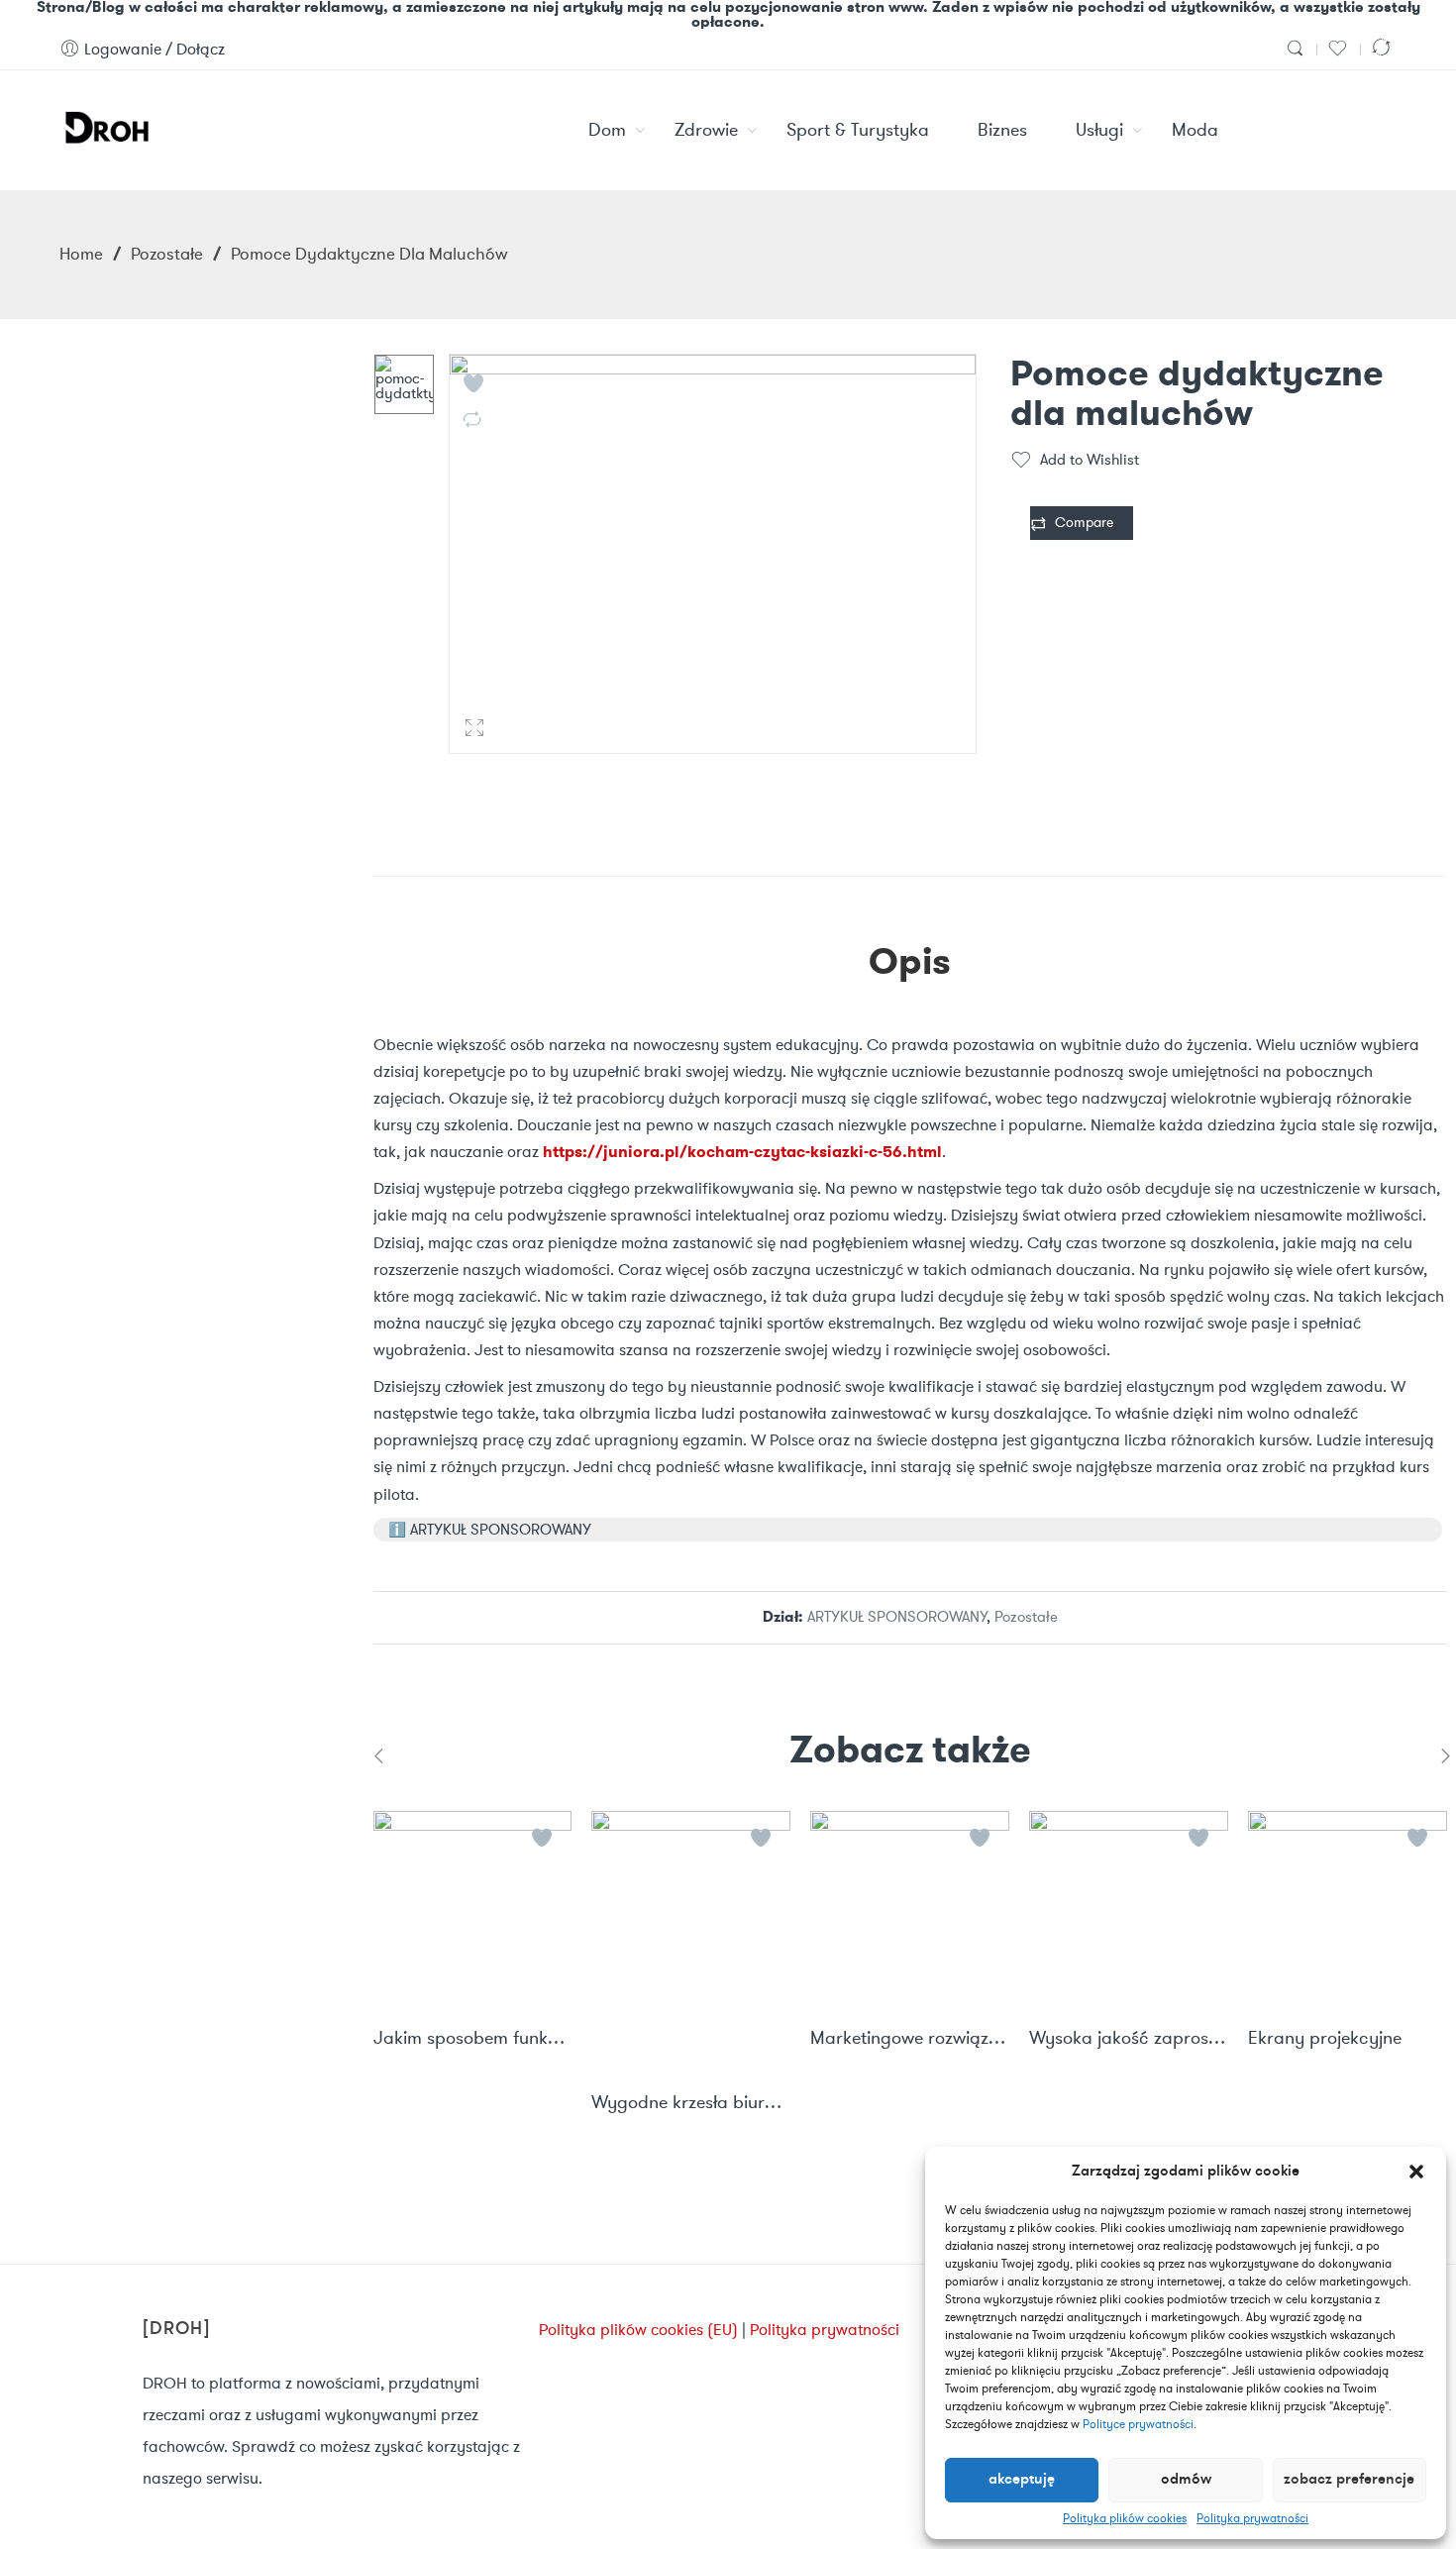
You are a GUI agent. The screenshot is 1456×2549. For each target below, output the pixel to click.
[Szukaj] (1298, 49)
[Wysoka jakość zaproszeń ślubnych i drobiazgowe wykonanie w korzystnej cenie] (1129, 1911)
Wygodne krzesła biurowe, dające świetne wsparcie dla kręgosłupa (691, 2103)
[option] (404, 384)
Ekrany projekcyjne (1325, 2039)
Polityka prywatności (1252, 2518)
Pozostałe (167, 254)
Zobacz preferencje (1349, 2480)
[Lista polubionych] (1340, 49)
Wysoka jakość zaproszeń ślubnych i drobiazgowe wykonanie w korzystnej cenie (1129, 2039)
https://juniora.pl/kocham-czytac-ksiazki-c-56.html (742, 1152)
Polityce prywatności (1138, 2424)
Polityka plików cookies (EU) (638, 2330)
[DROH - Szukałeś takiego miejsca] (105, 125)
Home (81, 254)
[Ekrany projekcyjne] (1348, 1911)
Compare (1084, 523)
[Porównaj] (1384, 49)
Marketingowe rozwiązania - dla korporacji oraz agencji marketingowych (910, 2039)
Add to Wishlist (1090, 460)
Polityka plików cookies (1125, 2518)
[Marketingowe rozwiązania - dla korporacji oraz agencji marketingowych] (910, 1911)
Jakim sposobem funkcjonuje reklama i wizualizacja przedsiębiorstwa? (473, 2039)
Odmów (1186, 2480)
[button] (1416, 2172)
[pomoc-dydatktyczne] (404, 384)
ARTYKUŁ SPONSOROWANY (897, 1617)
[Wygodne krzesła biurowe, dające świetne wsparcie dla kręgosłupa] (691, 1942)
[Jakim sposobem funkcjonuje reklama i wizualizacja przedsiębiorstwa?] (473, 1911)
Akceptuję (1022, 2480)
